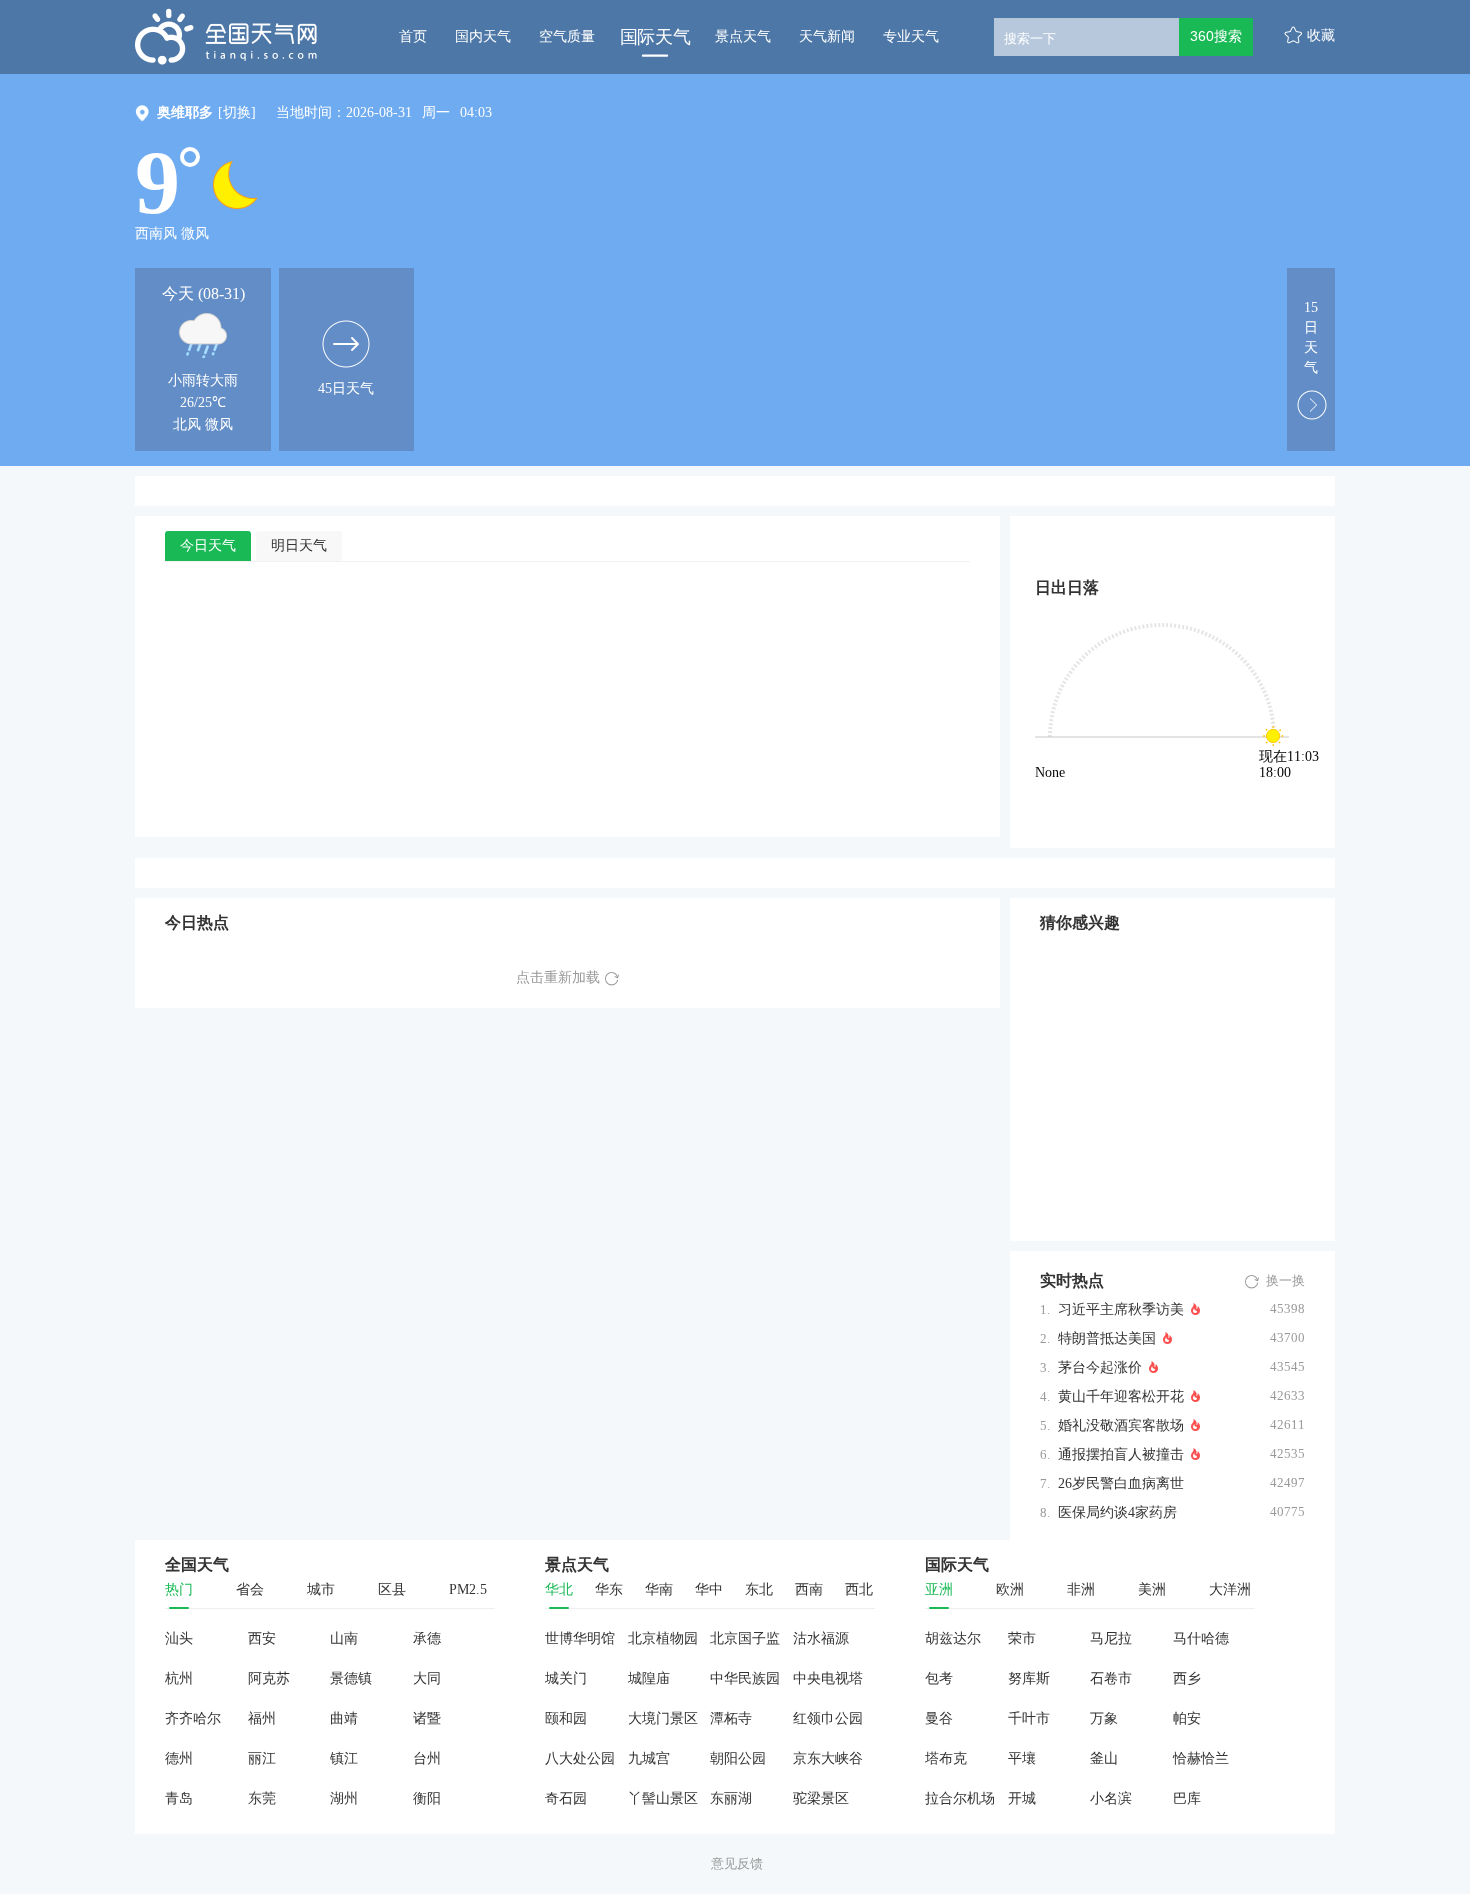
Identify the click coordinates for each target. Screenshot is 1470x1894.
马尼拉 (1111, 1638)
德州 (179, 1758)
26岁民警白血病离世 (1121, 1483)
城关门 (566, 1678)
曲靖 (344, 1718)
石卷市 (1111, 1678)
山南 (344, 1638)
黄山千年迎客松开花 (1121, 1396)
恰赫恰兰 (1201, 1758)
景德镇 (351, 1678)
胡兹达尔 (953, 1638)
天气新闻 (827, 36)
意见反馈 (737, 1863)
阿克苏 (269, 1678)
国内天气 (483, 36)
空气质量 (567, 36)
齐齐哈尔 (193, 1718)
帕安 (1187, 1718)
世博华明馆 (580, 1638)
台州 (427, 1758)
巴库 (1187, 1798)
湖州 (344, 1798)
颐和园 (566, 1718)
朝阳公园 (738, 1758)
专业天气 (911, 36)
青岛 (179, 1798)
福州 (262, 1718)
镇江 (344, 1758)
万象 (1104, 1718)
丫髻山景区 (663, 1798)
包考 (939, 1678)
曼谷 (939, 1718)
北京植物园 (663, 1638)
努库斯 (1029, 1678)
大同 (427, 1678)
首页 (413, 36)
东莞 (262, 1798)
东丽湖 (731, 1798)
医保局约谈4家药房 (1117, 1512)
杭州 (179, 1678)
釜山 (1104, 1758)
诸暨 (427, 1718)
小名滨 (1111, 1798)
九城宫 (649, 1758)
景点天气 (743, 36)
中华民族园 (745, 1678)
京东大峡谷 (828, 1758)
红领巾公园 (828, 1718)
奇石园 (566, 1798)
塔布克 (946, 1758)
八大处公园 (580, 1758)
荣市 (1022, 1638)
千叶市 (1029, 1718)
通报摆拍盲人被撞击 (1121, 1454)
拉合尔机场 (960, 1798)
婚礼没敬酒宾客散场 (1121, 1425)
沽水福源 (821, 1638)
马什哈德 (1201, 1638)
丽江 (262, 1758)
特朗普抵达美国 (1107, 1338)
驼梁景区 (821, 1798)
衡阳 (427, 1798)
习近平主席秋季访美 (1121, 1309)
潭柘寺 (731, 1718)
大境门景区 (663, 1718)
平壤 (1022, 1758)
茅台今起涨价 (1100, 1367)
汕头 (179, 1638)
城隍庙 (649, 1678)
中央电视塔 (828, 1678)
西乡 (1187, 1678)
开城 (1022, 1798)
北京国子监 (745, 1638)
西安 (262, 1638)
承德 (427, 1638)
